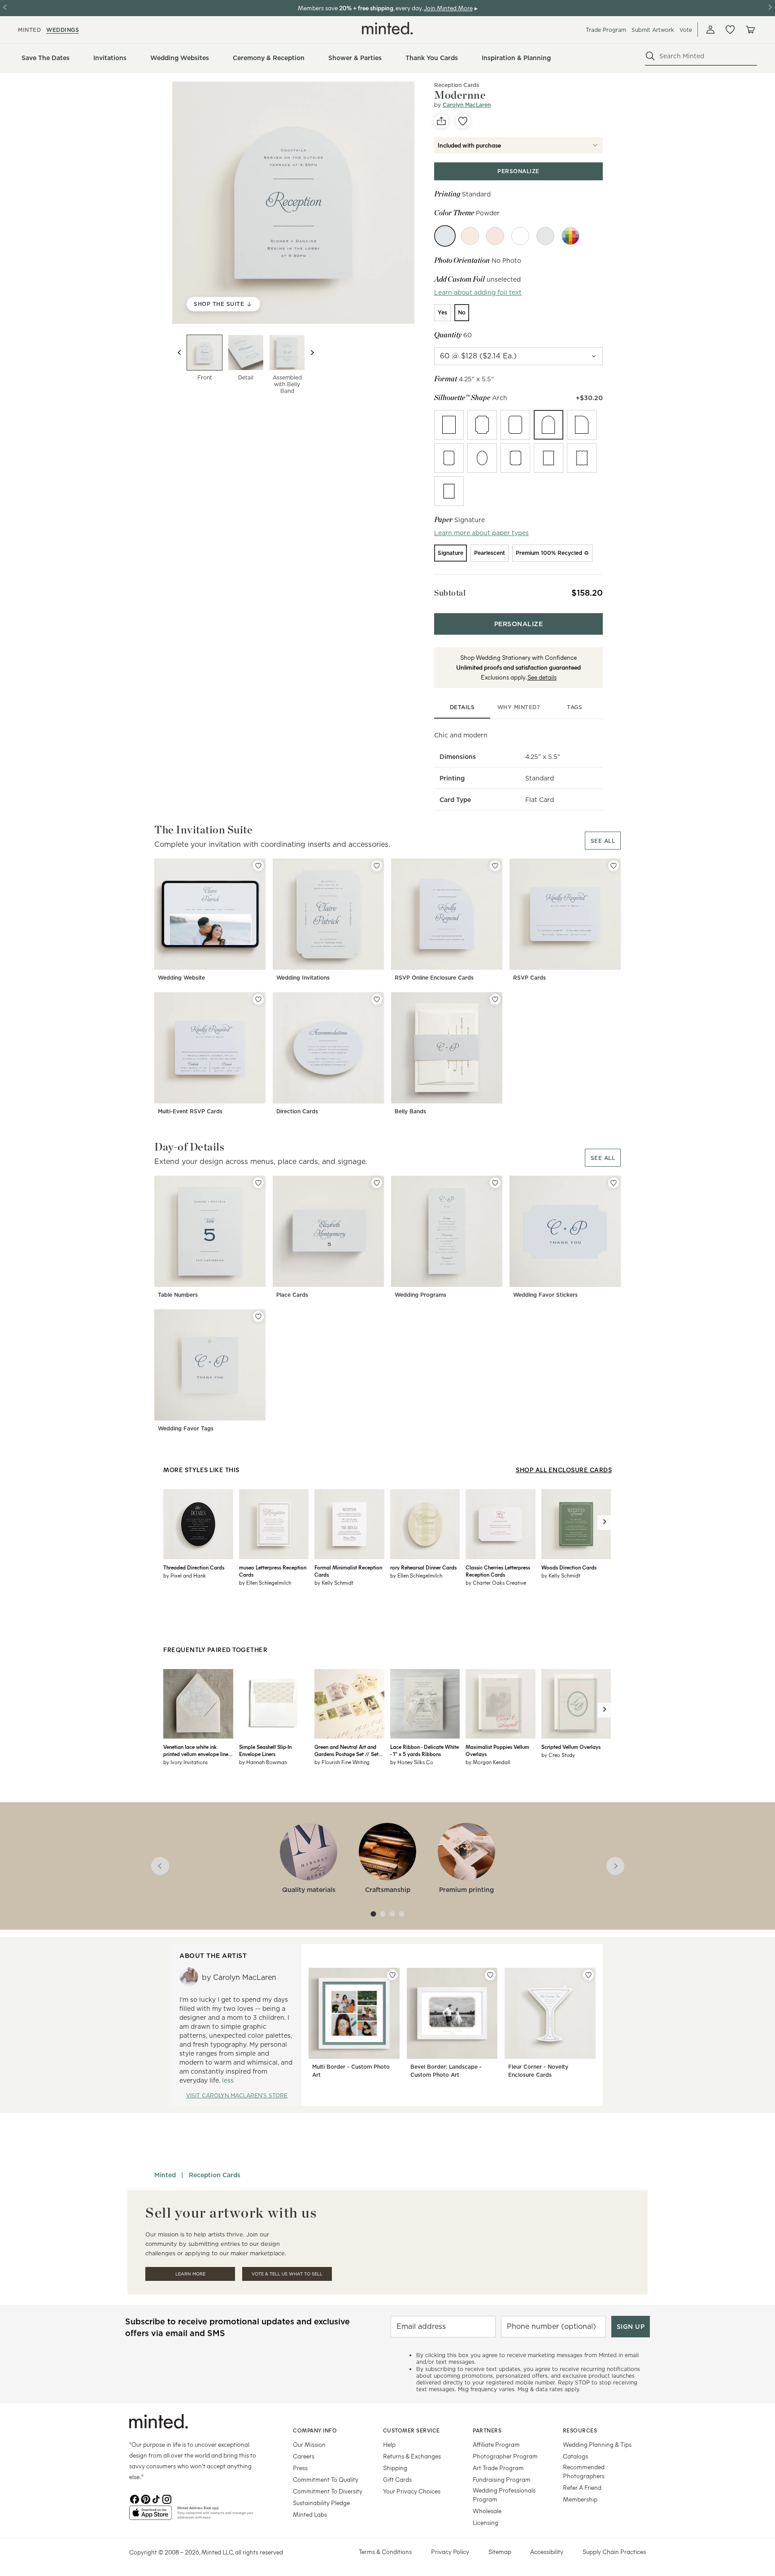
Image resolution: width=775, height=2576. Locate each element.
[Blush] (495, 236)
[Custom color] (570, 236)
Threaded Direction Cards (194, 1567)
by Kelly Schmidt (334, 1582)
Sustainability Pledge (321, 2503)
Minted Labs (310, 2514)
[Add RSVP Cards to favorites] (614, 866)
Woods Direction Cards (569, 1567)
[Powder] (445, 236)
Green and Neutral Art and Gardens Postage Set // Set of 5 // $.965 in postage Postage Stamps (346, 1750)
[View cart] (750, 30)
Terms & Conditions (385, 2552)
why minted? (519, 707)
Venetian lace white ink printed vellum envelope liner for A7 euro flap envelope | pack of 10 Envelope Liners (197, 1750)
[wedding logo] (387, 28)
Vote (686, 30)
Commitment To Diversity (328, 2491)
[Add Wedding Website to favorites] (258, 866)
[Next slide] (312, 353)
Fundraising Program (502, 2479)
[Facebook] (135, 2498)
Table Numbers (178, 1295)
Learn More (190, 2274)
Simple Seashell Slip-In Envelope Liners (265, 1750)
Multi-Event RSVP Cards (190, 1111)
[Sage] (545, 236)
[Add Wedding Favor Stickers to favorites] (614, 1183)
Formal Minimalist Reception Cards (348, 1571)
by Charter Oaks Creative (496, 1582)
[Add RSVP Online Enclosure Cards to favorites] (495, 866)
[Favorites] (730, 30)
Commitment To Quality (326, 2479)
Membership (580, 2499)
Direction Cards (297, 1111)
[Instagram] (167, 2498)
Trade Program (606, 30)
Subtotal (450, 593)
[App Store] (150, 2516)
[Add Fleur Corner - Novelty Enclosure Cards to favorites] (588, 1975)
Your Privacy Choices (412, 2491)
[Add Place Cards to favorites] (377, 1183)
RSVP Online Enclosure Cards (434, 978)
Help (389, 2444)
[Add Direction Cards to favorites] (377, 999)
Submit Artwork (653, 30)
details (462, 707)
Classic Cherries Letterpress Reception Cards (498, 1571)
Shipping (395, 2468)
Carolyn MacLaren (467, 105)
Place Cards (292, 1295)
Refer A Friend (582, 2487)
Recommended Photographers (584, 2471)
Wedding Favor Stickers (545, 1295)
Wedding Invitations (303, 978)
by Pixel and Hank (185, 1575)
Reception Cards (457, 85)
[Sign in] (710, 30)
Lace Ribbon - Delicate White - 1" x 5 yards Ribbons (425, 1750)
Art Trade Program (498, 2468)
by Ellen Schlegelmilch (265, 1582)
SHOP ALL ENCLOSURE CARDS (564, 1470)
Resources (580, 2430)
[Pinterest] (145, 2498)
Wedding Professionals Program (504, 2495)
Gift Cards (397, 2479)
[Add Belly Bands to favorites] (495, 999)
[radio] (442, 313)
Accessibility (547, 2552)
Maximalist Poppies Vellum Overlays (497, 1750)
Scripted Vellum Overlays (571, 1747)
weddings (63, 30)
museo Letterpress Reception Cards (273, 1571)
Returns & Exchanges (412, 2456)
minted (29, 30)
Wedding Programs (420, 1295)
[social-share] (441, 121)
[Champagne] (470, 236)
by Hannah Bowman (263, 1762)
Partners (487, 2430)
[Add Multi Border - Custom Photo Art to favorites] (392, 1975)
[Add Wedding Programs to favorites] (495, 1183)
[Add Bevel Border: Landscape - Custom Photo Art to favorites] (490, 1975)
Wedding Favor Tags (186, 1428)
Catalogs (575, 2456)
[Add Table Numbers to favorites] (258, 1183)
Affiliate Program (496, 2444)
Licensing (485, 2522)
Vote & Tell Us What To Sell (287, 2274)
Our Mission (309, 2444)
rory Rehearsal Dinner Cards (423, 1567)
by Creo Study (558, 1755)
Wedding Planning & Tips (597, 2444)
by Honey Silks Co (412, 1762)
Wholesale (487, 2511)
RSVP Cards (529, 978)
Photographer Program (505, 2456)
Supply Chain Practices (614, 2552)
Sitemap (500, 2552)
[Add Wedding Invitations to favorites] (377, 866)
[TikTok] (156, 2498)
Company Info (315, 2430)
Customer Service (411, 2430)
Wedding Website (181, 978)
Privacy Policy (450, 2552)
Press (300, 2468)
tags (575, 707)
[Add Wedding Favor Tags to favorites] (258, 1316)
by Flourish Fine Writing (342, 1762)
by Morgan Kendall (488, 1762)
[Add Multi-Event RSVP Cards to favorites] (258, 999)
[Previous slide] (179, 353)
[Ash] (520, 236)
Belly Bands (410, 1111)
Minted (165, 2175)
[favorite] (463, 121)
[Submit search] (650, 56)
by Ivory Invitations (185, 1762)
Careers (304, 2456)
